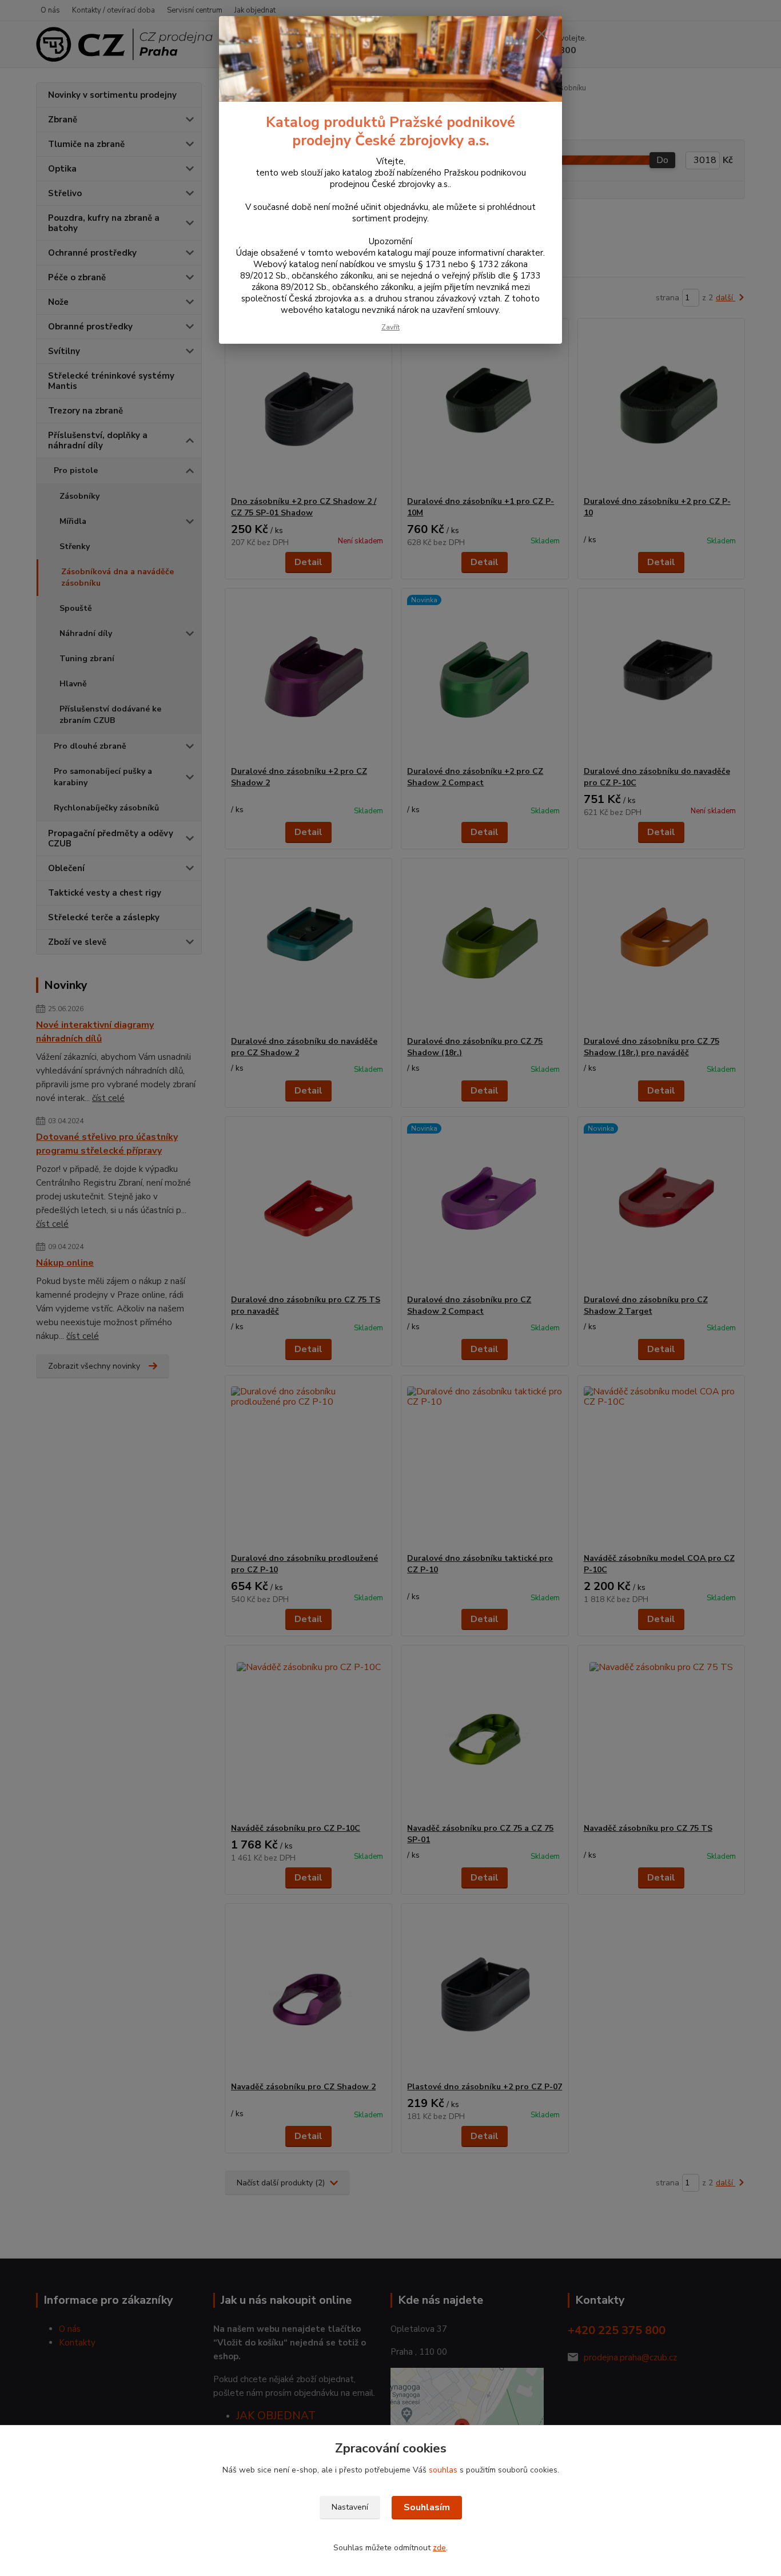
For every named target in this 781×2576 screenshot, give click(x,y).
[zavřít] (541, 34)
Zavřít (390, 327)
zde (439, 2548)
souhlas (443, 2470)
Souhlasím (427, 2507)
